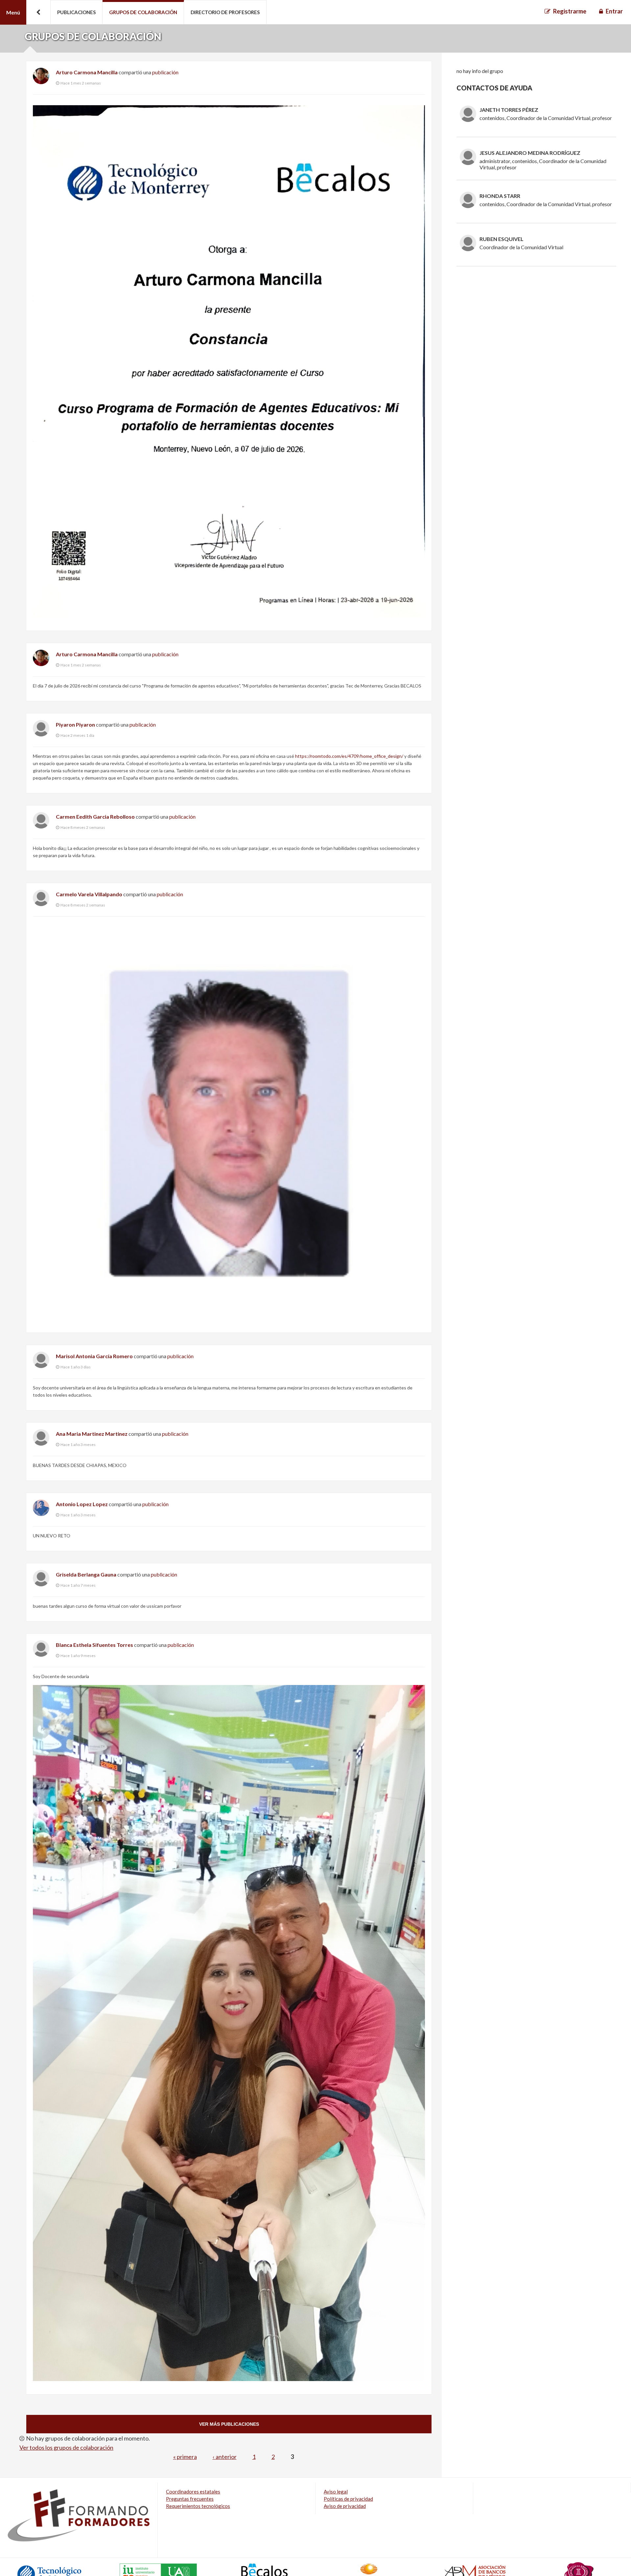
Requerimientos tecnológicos (198, 2506)
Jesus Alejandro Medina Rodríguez (530, 153)
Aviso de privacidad (345, 2506)
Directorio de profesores (225, 12)
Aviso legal (336, 2492)
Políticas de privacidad (348, 2499)
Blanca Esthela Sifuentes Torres (94, 1645)
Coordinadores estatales (193, 2492)
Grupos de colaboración (143, 12)
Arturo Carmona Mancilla (87, 72)
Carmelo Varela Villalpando (89, 894)
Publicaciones (76, 12)
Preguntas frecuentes (190, 2499)
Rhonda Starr (500, 196)
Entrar (614, 11)
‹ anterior (225, 2457)
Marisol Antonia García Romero (94, 1356)
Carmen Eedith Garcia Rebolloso (95, 817)
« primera (185, 2457)
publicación (165, 72)
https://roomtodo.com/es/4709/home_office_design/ (349, 756)
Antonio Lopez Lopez (82, 1504)
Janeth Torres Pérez (509, 110)
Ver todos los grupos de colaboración (66, 2447)
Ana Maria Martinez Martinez (92, 1434)
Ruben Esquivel (502, 239)
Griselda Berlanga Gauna (86, 1574)
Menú (13, 12)
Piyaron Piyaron (75, 724)
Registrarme (570, 11)
